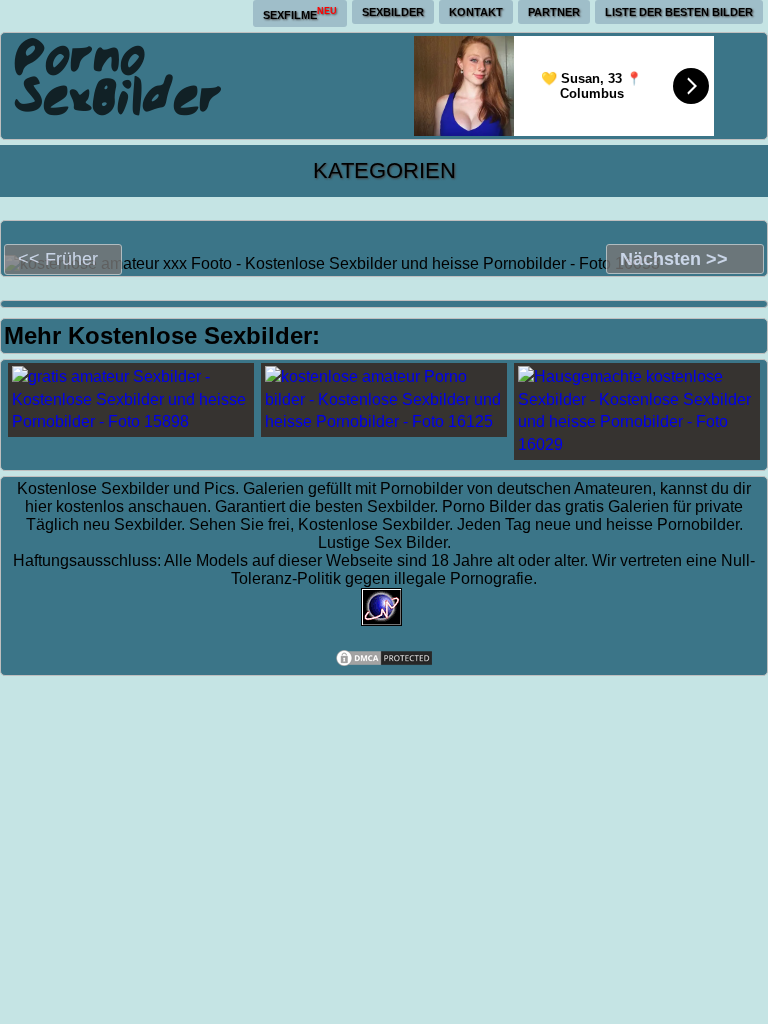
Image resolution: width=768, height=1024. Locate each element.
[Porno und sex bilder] (119, 76)
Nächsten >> (674, 259)
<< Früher (58, 259)
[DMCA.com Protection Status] (384, 662)
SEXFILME (300, 13)
